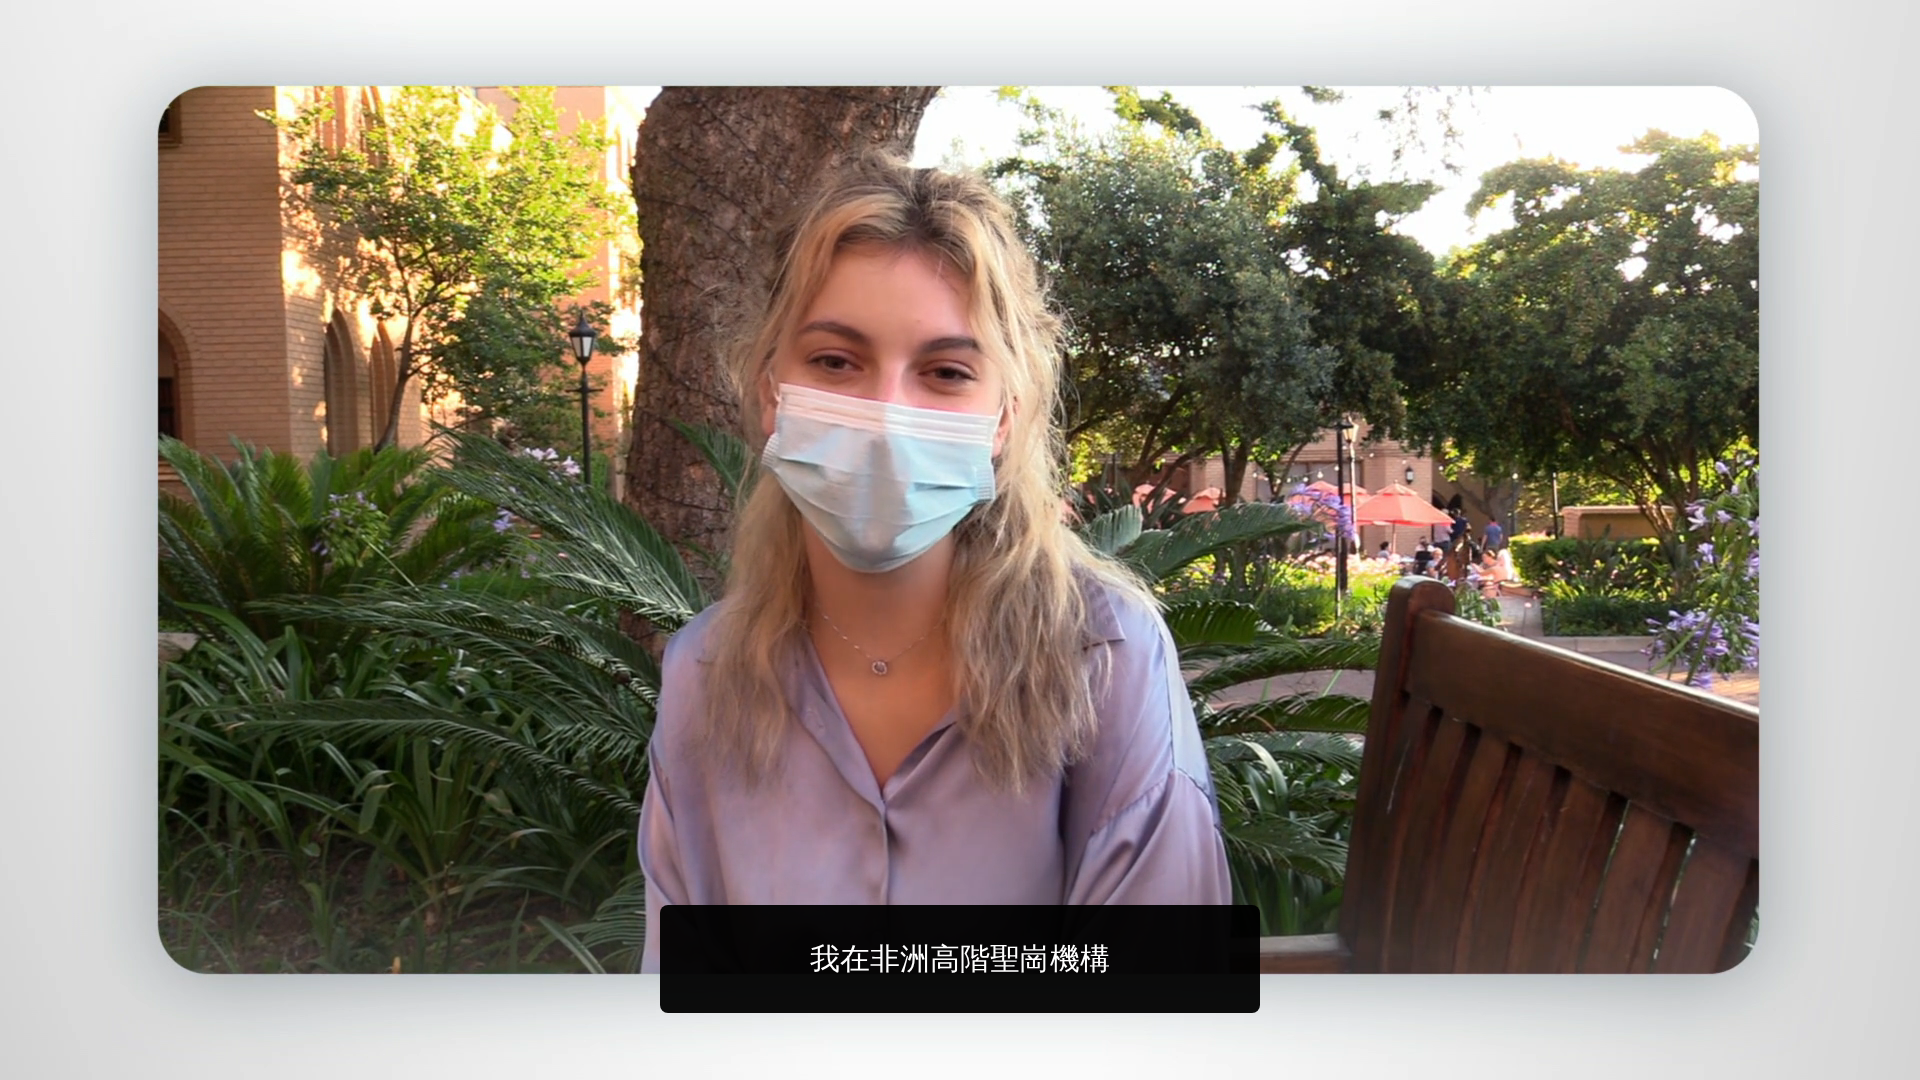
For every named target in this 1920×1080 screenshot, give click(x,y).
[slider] (1000, 1060)
